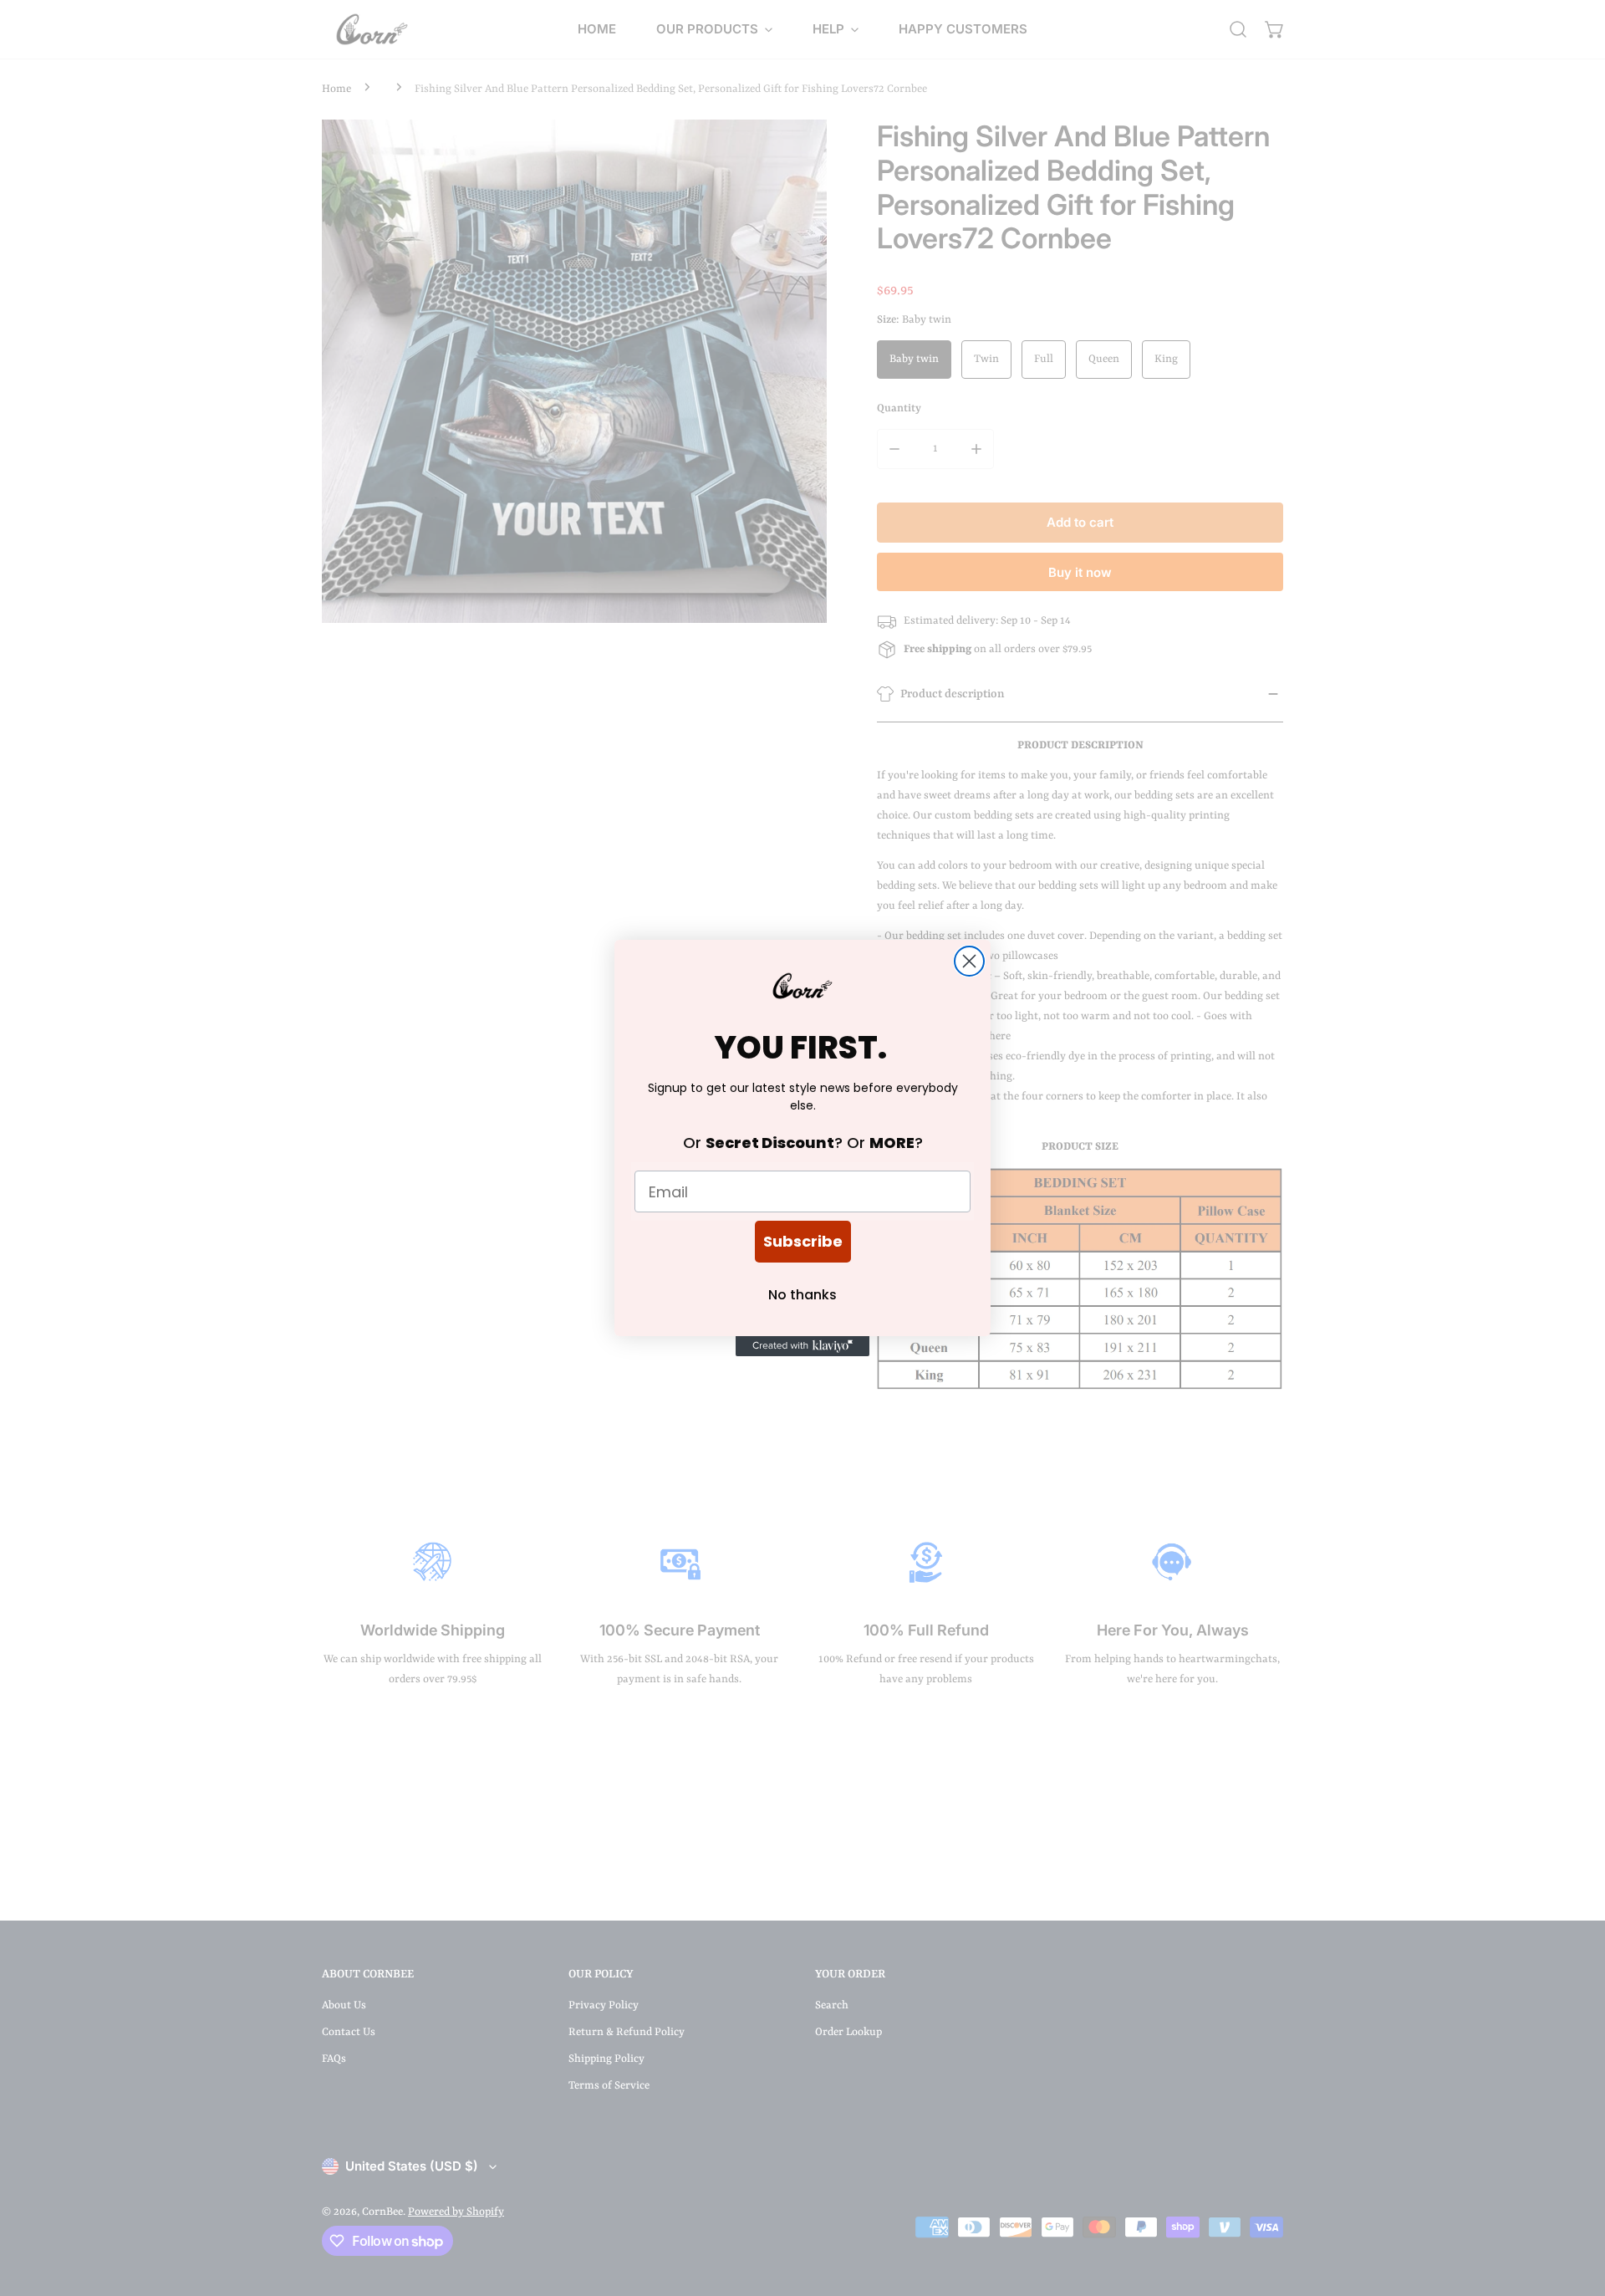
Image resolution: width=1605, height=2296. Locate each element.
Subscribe (803, 1241)
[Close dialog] (969, 961)
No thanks (802, 1295)
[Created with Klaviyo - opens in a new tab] (802, 1346)
